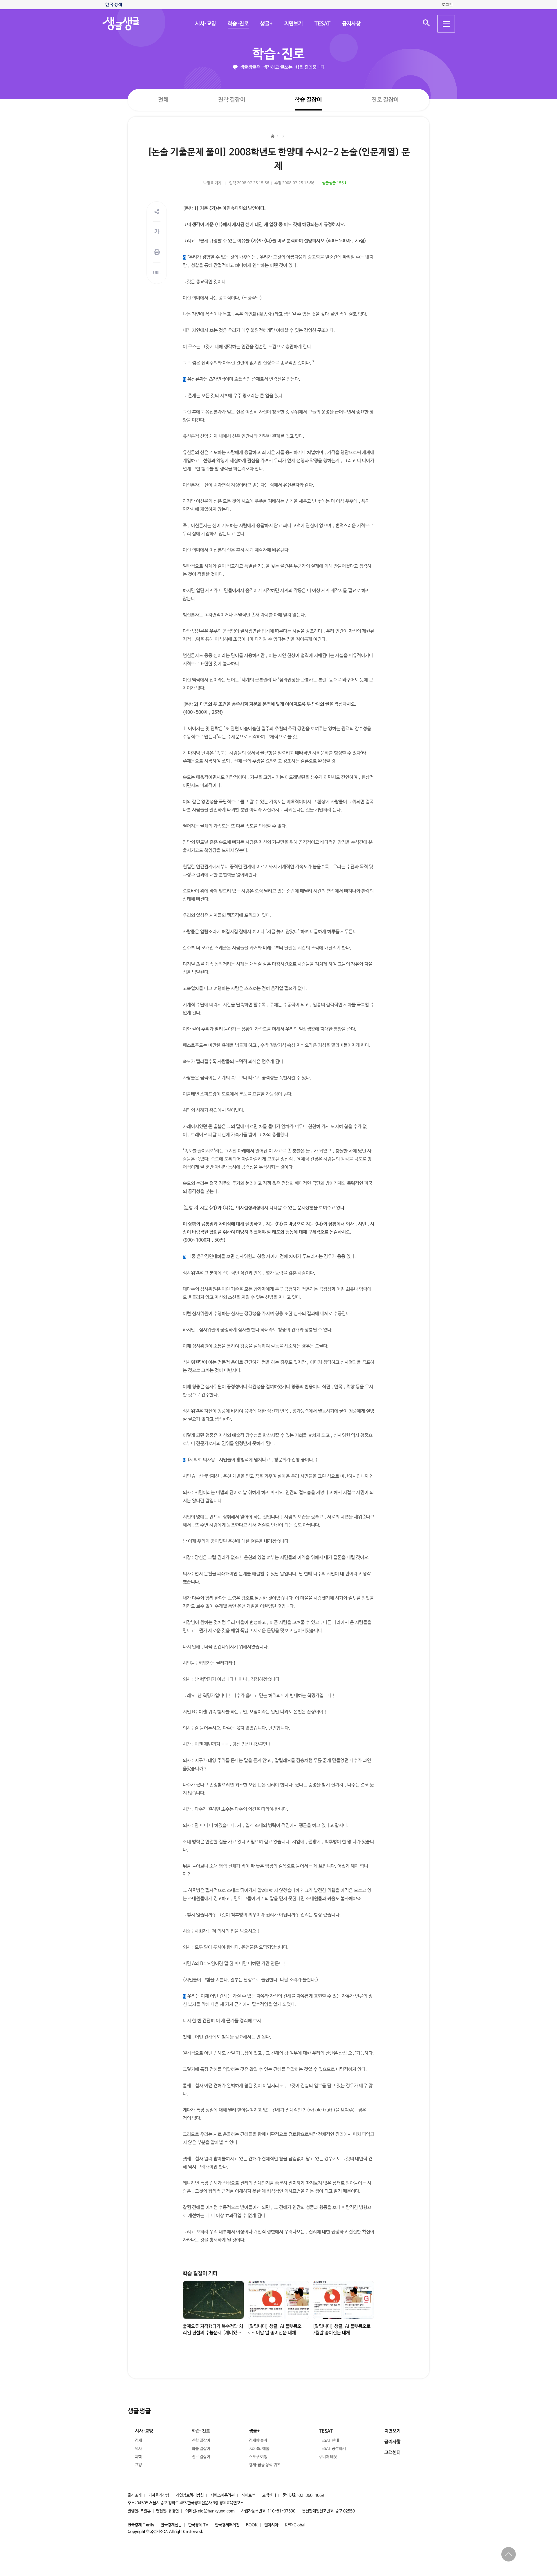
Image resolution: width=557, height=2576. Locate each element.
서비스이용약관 (223, 2495)
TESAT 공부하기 (332, 2449)
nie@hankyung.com (216, 2511)
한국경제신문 (171, 2525)
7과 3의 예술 (259, 2449)
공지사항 (351, 24)
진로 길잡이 (385, 100)
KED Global (295, 2525)
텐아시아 (271, 2525)
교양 (138, 2465)
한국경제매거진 (227, 2525)
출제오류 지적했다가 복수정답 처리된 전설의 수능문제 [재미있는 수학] (213, 2333)
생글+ (266, 24)
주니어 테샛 (328, 2457)
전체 (163, 100)
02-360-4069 (311, 2495)
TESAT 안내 (329, 2441)
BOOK (252, 2525)
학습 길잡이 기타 (200, 2274)
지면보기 (293, 24)
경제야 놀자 (258, 2441)
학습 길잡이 (308, 100)
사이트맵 (248, 2495)
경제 (138, 2441)
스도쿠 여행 (258, 2457)
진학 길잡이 (232, 100)
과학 (138, 2457)
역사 (138, 2449)
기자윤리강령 (159, 2495)
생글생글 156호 (335, 183)
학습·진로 (238, 24)
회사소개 (135, 2495)
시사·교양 (205, 24)
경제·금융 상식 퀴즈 (265, 2465)
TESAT (322, 24)
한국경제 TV (198, 2525)
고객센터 (269, 2495)
